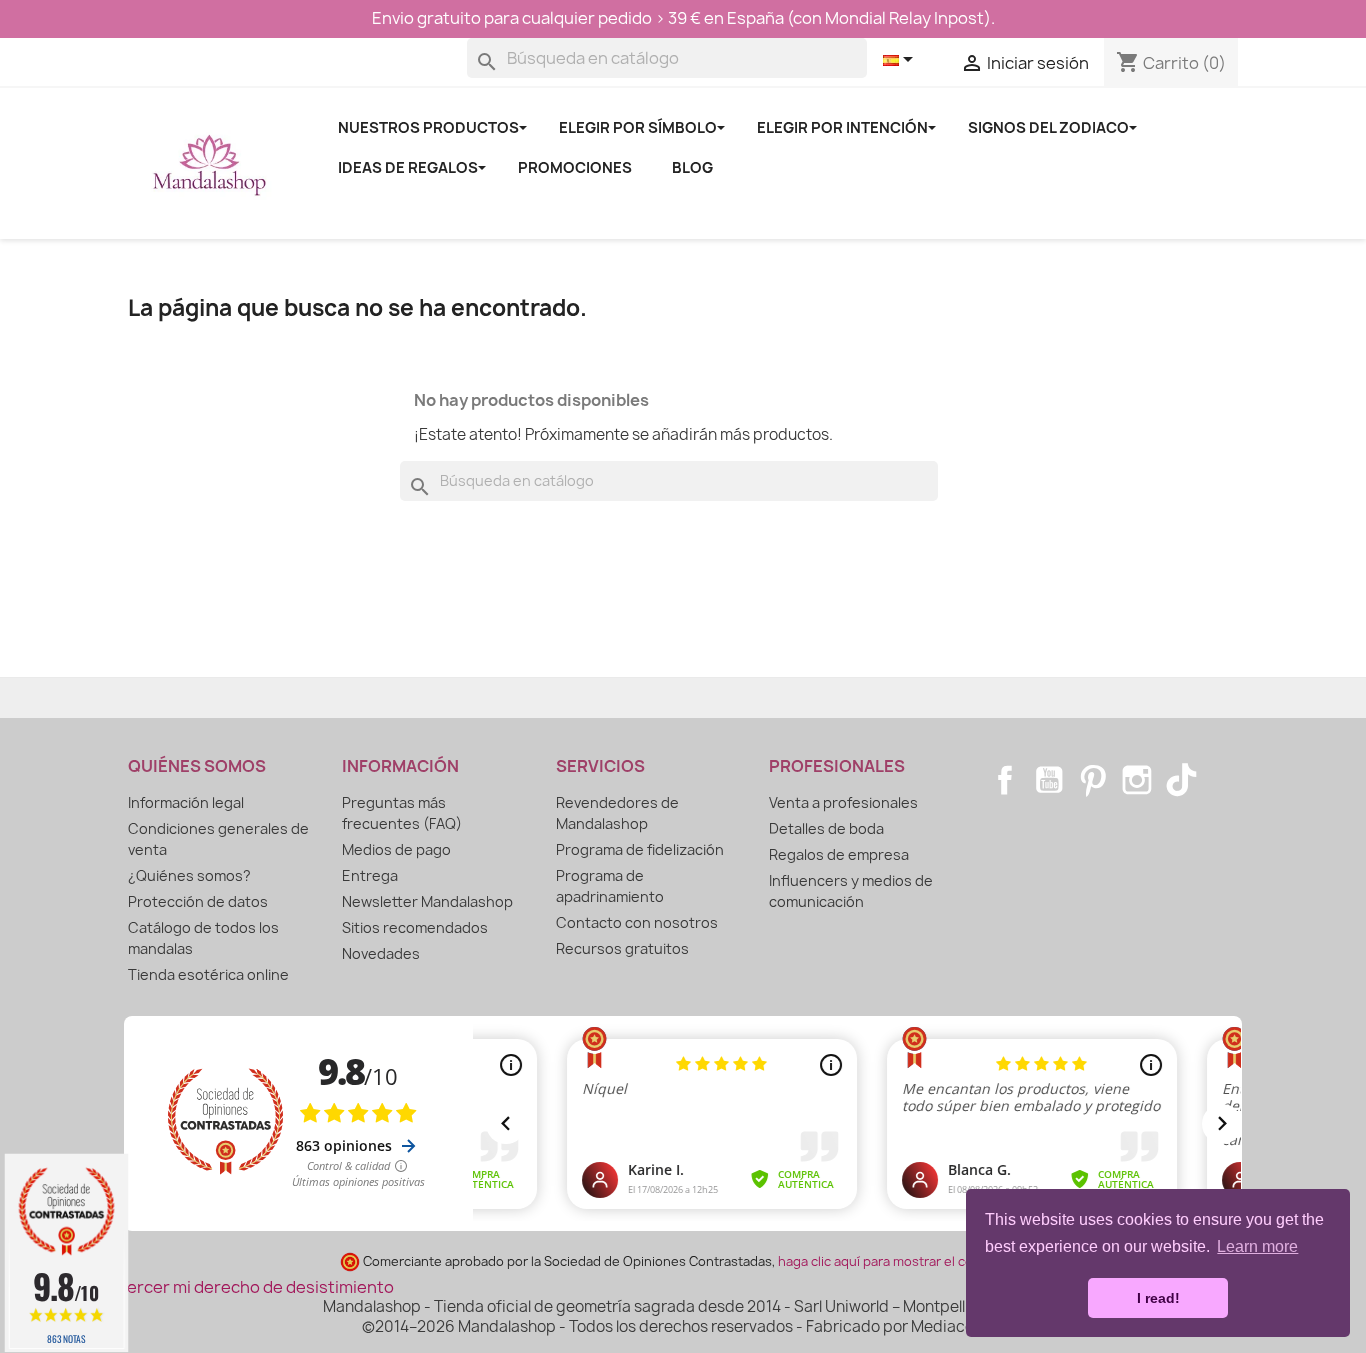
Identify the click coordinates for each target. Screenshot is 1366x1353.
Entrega (370, 875)
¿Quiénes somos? (189, 875)
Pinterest (1093, 780)
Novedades (381, 953)
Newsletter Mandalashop (427, 901)
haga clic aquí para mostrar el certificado (901, 1261)
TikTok (1181, 780)
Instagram (1137, 780)
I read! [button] (1158, 1298)
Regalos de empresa (839, 854)
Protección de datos (198, 901)
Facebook (1005, 780)
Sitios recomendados (415, 927)
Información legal (186, 802)
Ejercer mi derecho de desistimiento (253, 1287)
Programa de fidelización (640, 849)
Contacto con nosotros (637, 922)
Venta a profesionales (843, 802)
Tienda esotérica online (208, 974)
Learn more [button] (1257, 1246)
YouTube (1049, 780)
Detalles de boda (826, 828)
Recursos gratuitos (622, 948)
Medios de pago (396, 849)
